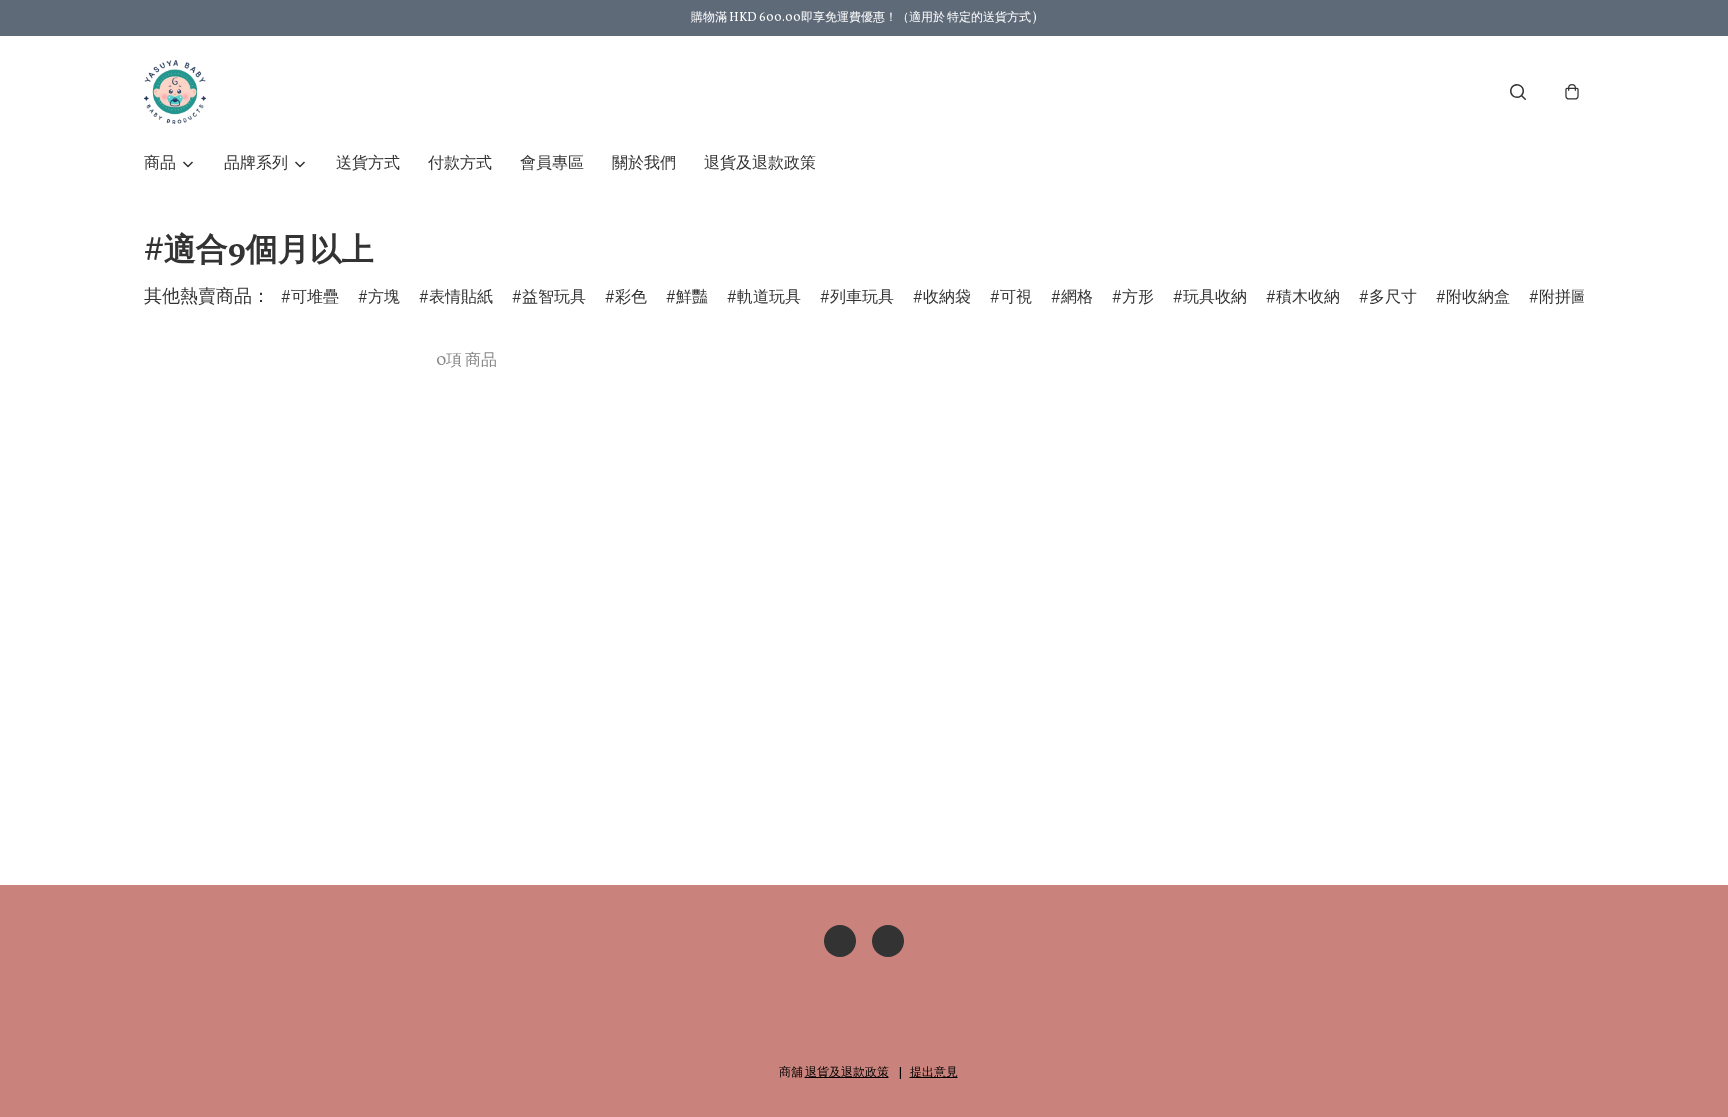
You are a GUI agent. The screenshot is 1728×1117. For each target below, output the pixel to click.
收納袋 (947, 298)
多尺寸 (1393, 298)
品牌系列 (256, 164)
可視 (1016, 298)
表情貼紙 (461, 298)
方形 (1138, 298)
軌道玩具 (769, 298)
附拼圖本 (1571, 298)
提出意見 (934, 1073)
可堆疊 (315, 298)
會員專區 (552, 164)
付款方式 (460, 164)
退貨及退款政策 (760, 164)
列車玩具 (862, 298)
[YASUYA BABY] (175, 92)
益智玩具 (554, 298)
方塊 (384, 298)
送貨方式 (368, 164)
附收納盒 (1478, 298)
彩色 (631, 298)
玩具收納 (1215, 298)
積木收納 (1308, 298)
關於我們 (644, 164)
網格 (1077, 298)
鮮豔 (692, 298)
